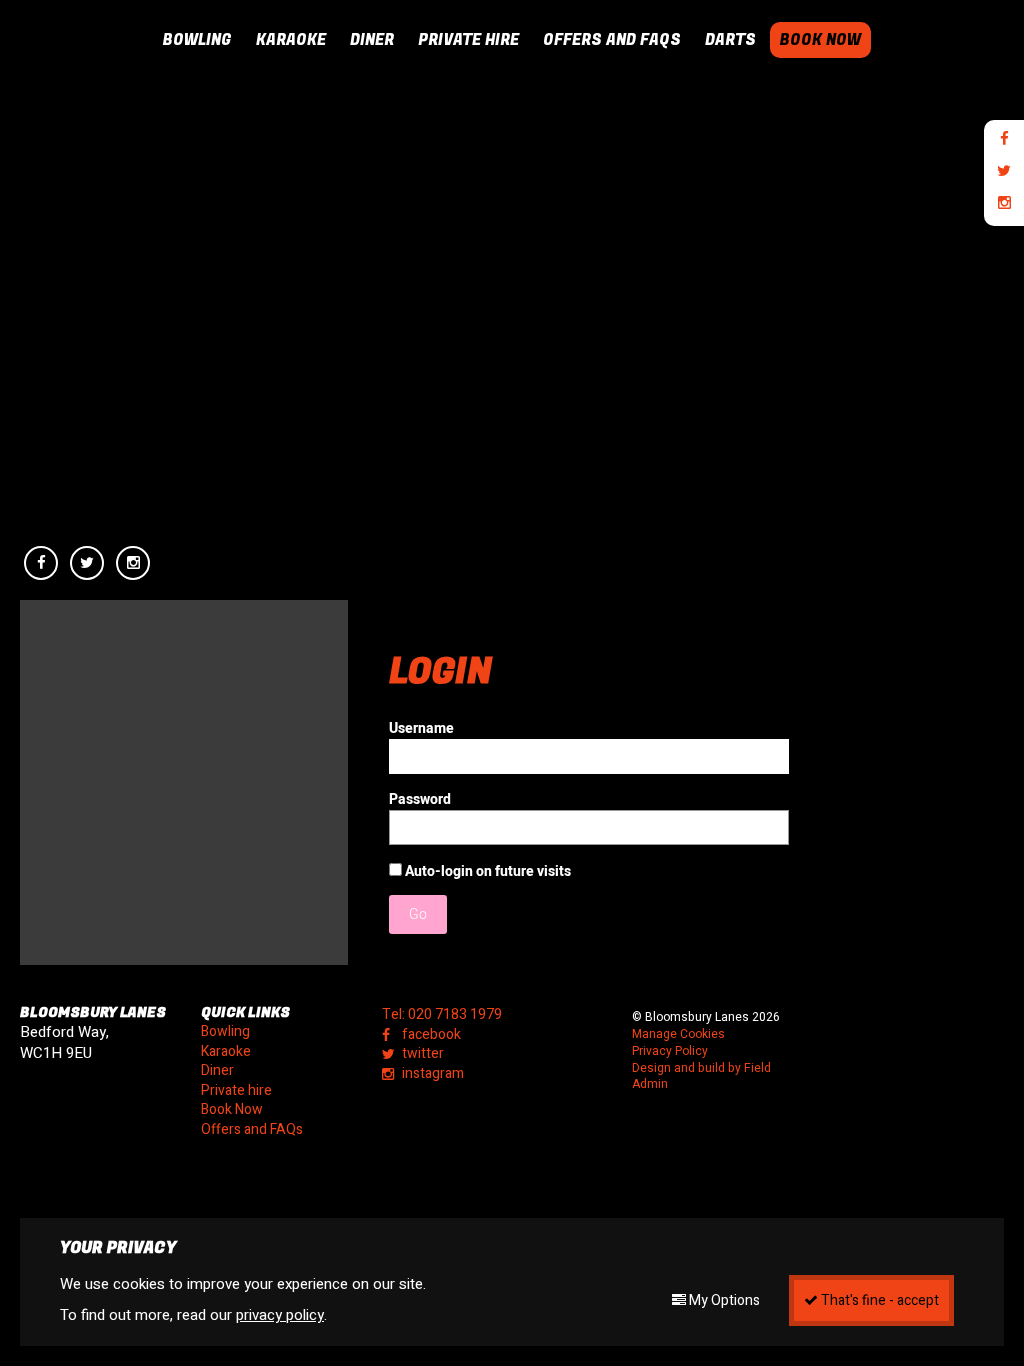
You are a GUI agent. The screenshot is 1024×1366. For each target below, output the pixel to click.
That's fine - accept (878, 1300)
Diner (372, 40)
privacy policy (280, 1315)
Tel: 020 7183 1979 (442, 1015)
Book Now (820, 40)
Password (420, 799)
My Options (723, 1300)
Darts (730, 40)
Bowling (197, 40)
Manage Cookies (678, 1034)
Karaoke (291, 40)
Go (418, 914)
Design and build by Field (701, 1068)
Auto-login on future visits (486, 871)
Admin (650, 1084)
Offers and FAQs (612, 40)
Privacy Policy (670, 1051)
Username (421, 728)
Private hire (468, 40)
